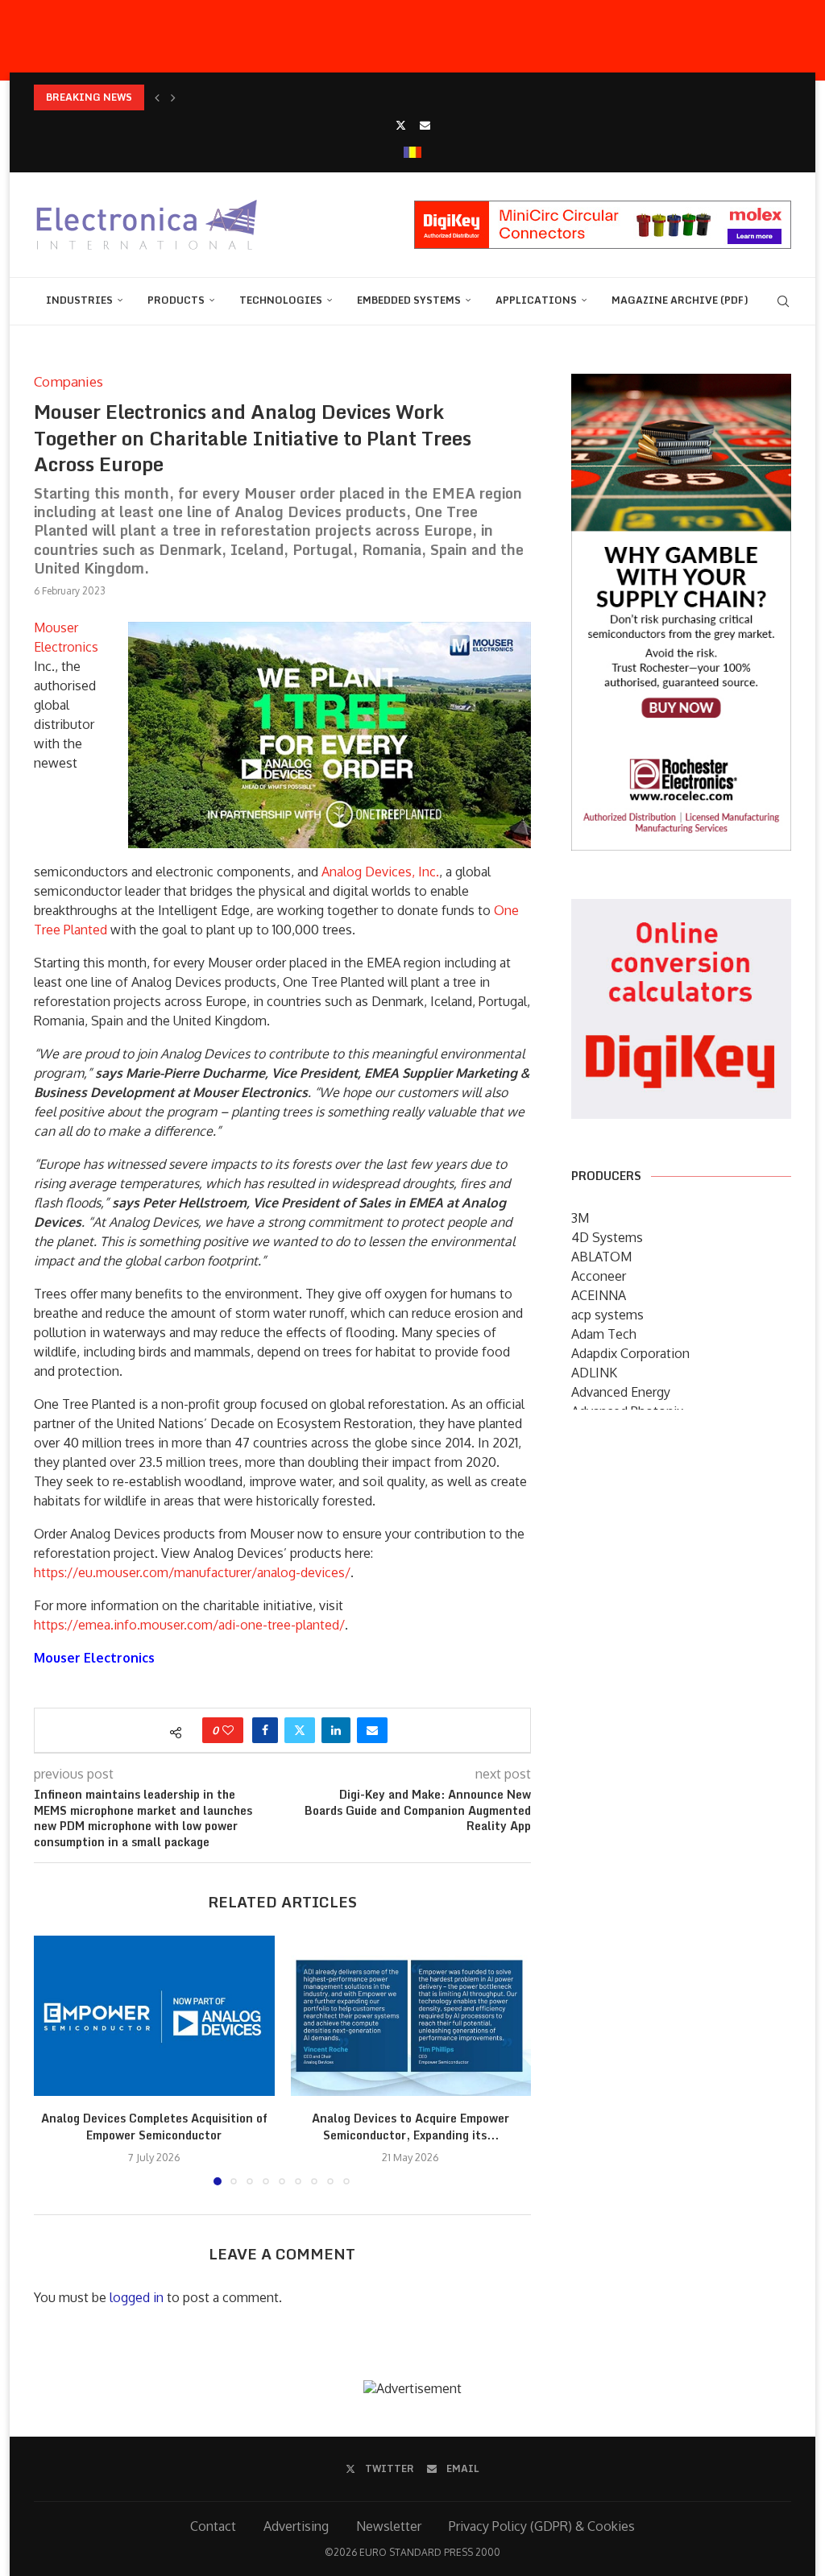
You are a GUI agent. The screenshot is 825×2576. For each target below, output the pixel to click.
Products (176, 300)
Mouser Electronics (94, 1658)
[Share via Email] (372, 1730)
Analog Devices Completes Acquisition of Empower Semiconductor (154, 2127)
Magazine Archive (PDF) (680, 300)
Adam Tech (604, 1334)
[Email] (425, 125)
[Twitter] (401, 125)
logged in (137, 2297)
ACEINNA (599, 1295)
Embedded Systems (409, 300)
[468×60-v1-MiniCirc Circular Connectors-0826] (603, 209)
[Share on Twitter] (300, 1730)
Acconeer (599, 1276)
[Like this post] (228, 1730)
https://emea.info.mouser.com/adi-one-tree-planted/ (189, 1625)
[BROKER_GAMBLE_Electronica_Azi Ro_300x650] (681, 385)
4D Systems (607, 1237)
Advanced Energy (621, 1392)
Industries (79, 300)
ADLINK (594, 1373)
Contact (213, 2526)
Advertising (296, 2526)
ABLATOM (601, 1257)
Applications (536, 300)
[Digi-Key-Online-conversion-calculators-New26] (681, 910)
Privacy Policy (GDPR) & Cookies (542, 2526)
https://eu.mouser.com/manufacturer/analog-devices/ (192, 1572)
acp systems (607, 1315)
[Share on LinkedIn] (336, 1730)
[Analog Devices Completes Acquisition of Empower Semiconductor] (154, 2016)
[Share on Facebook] (265, 1730)
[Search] (783, 301)
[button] (157, 97)
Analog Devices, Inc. (380, 872)
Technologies (281, 300)
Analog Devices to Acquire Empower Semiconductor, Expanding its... (410, 2127)
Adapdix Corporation (630, 1353)
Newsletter (389, 2526)
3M (580, 1218)
